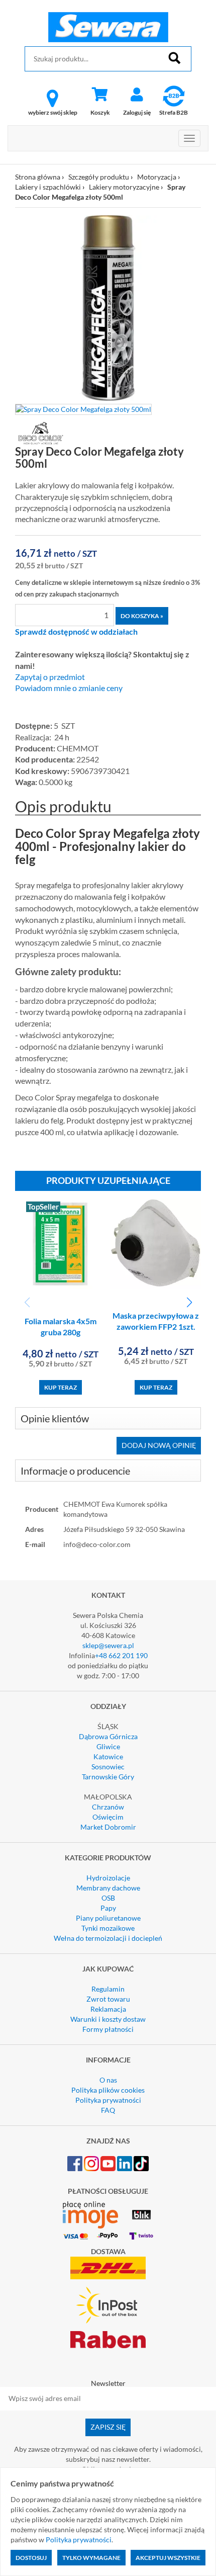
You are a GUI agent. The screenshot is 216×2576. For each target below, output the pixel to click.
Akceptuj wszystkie (168, 2558)
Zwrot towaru (108, 1999)
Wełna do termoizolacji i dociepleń (108, 1938)
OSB (108, 1898)
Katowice (108, 1756)
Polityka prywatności (108, 2100)
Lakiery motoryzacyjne (124, 187)
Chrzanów (108, 1807)
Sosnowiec (108, 1767)
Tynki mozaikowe (108, 1928)
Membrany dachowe (108, 1888)
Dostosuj (31, 2558)
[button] (189, 1303)
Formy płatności (108, 2029)
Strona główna (38, 177)
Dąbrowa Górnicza (108, 1736)
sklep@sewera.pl (108, 1645)
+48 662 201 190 (121, 1655)
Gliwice (108, 1746)
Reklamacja (108, 2009)
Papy (108, 1908)
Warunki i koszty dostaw (108, 2019)
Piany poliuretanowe (108, 1918)
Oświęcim (108, 1817)
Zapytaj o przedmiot (50, 677)
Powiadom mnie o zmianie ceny (69, 688)
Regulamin (108, 1989)
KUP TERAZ (61, 1387)
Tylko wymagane (91, 2558)
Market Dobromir (108, 1827)
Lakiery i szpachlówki (49, 187)
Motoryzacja (157, 177)
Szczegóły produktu (99, 177)
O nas (108, 2080)
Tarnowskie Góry (108, 1777)
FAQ (108, 2110)
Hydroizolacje (108, 1878)
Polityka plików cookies (108, 2090)
